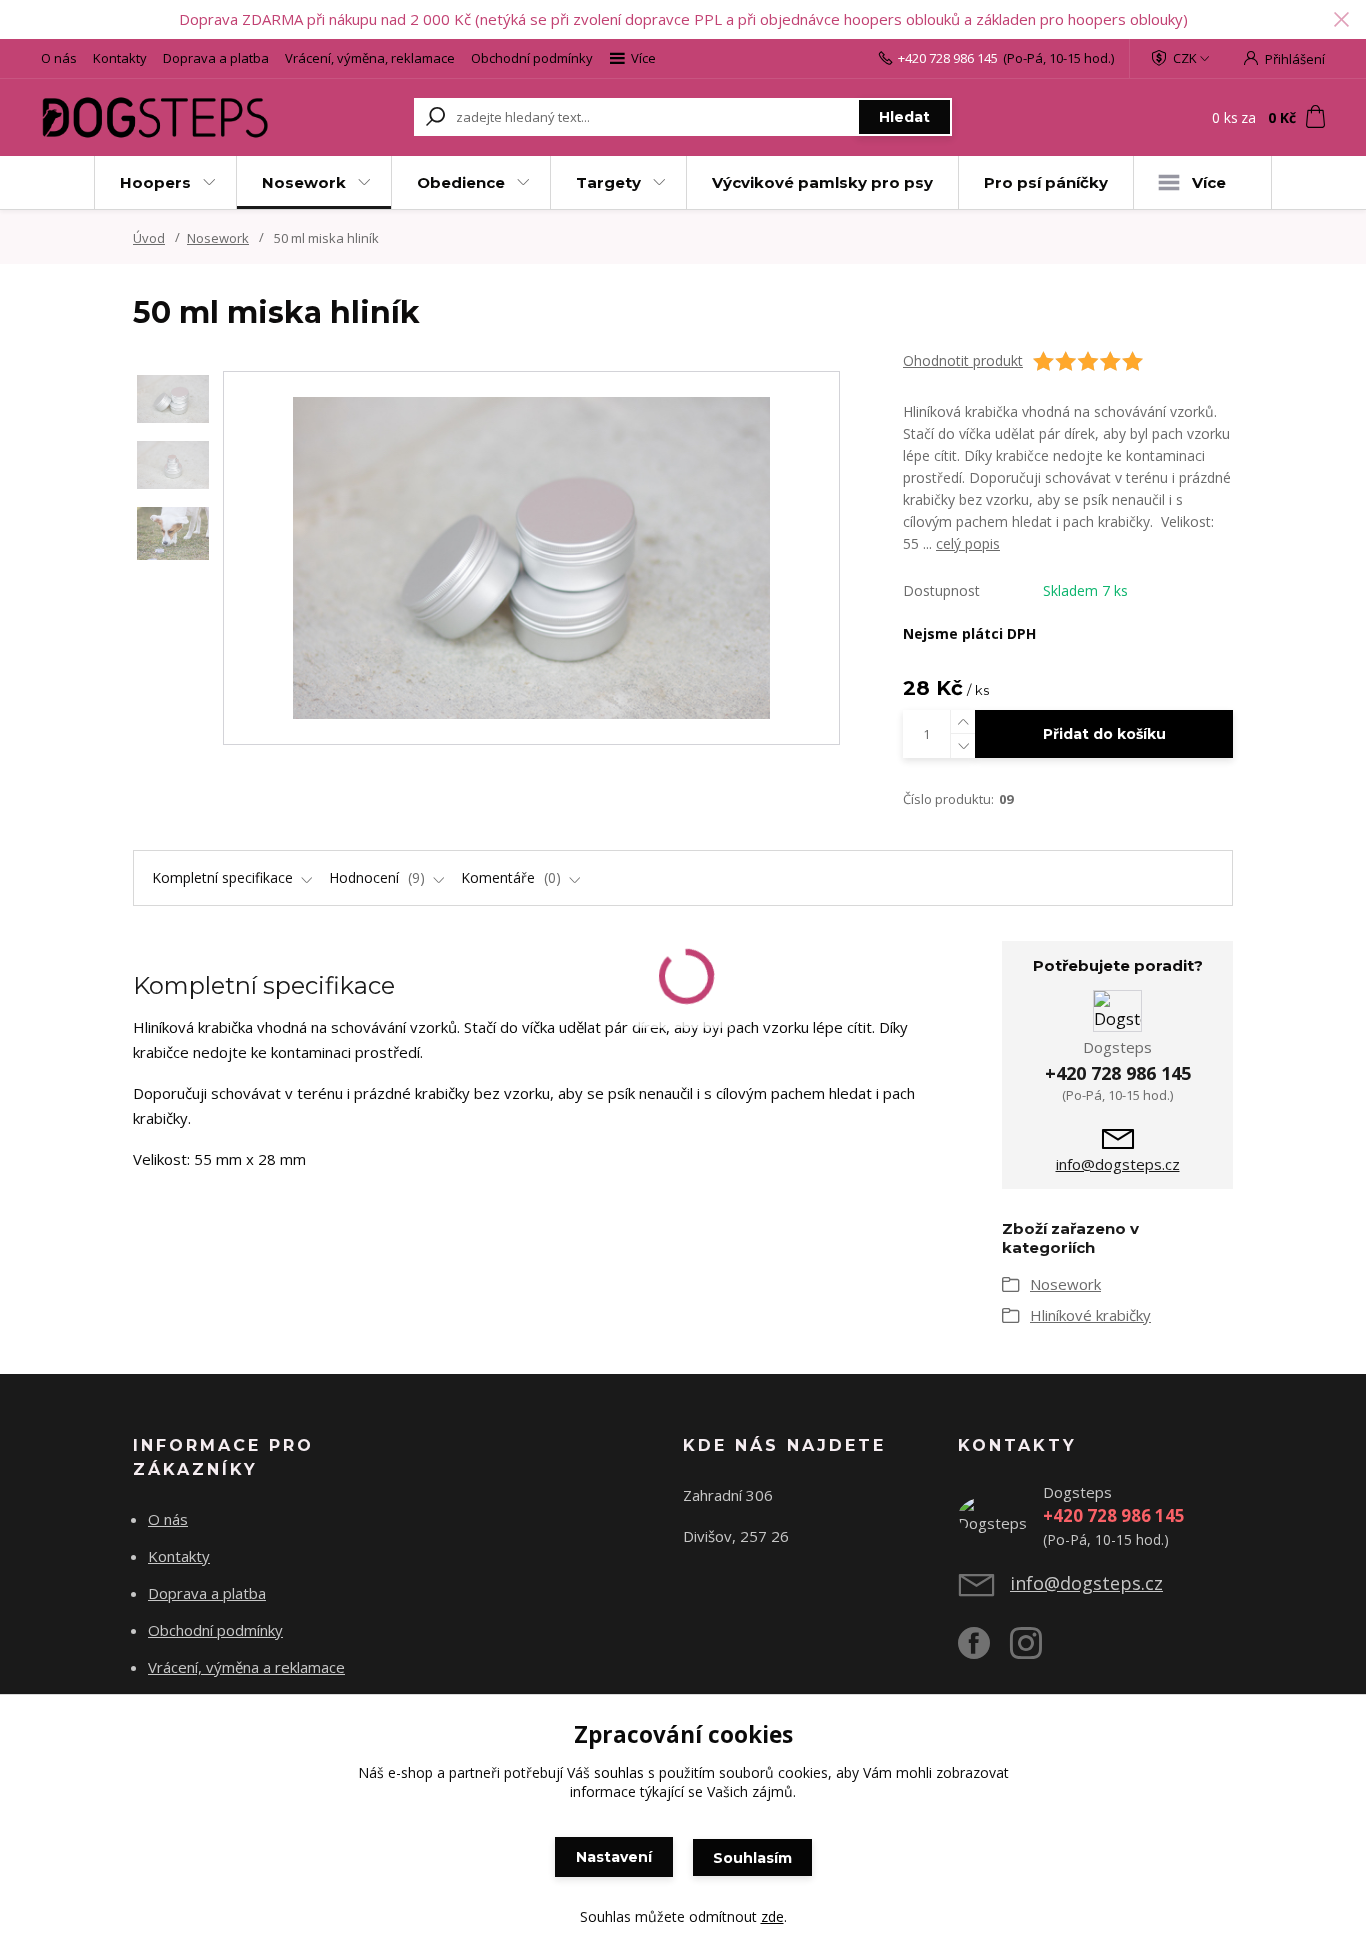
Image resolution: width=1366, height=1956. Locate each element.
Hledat (904, 117)
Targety (608, 182)
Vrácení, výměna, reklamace (370, 58)
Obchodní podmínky (532, 58)
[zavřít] (1341, 20)
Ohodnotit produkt (963, 360)
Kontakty (120, 58)
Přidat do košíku (1104, 734)
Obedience (461, 182)
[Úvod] (155, 117)
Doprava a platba (216, 58)
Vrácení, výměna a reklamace (246, 1667)
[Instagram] (1036, 1651)
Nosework (304, 182)
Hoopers (155, 182)
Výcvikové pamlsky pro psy (822, 182)
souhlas (619, 1772)
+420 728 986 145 (948, 58)
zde (772, 1916)
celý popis (968, 543)
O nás (59, 58)
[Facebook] (984, 1651)
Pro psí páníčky (1046, 182)
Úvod (149, 238)
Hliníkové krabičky (1090, 1315)
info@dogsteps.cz (1118, 1164)
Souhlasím (752, 1858)
